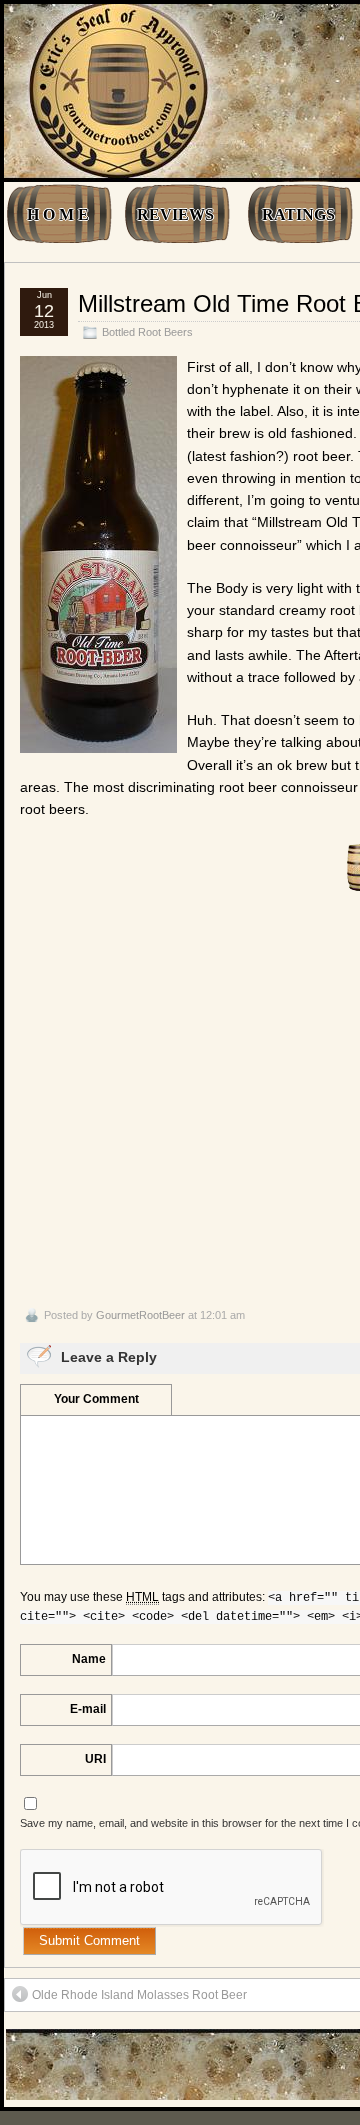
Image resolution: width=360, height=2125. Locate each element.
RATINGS (298, 214)
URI (95, 1759)
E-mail (88, 1709)
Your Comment (96, 1399)
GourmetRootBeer (140, 1315)
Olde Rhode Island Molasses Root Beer (139, 1995)
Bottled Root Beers (147, 332)
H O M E (58, 214)
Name (89, 1659)
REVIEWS (175, 214)
